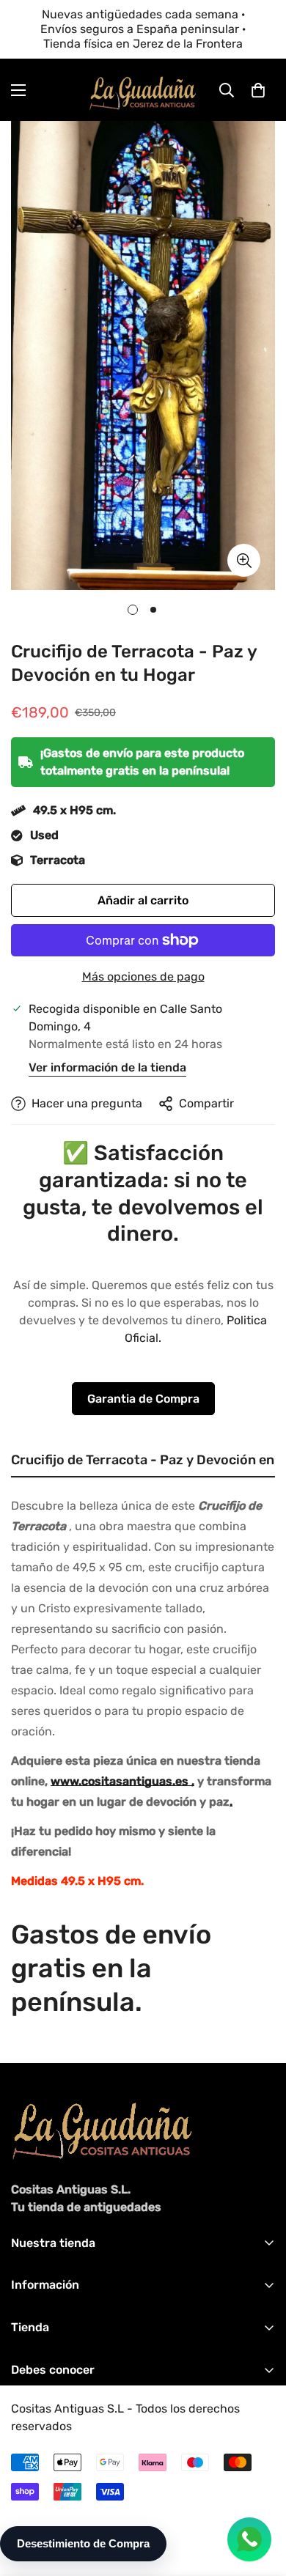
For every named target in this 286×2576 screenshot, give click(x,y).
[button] (258, 90)
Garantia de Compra (143, 1399)
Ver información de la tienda (107, 1067)
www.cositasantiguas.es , (122, 1781)
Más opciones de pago (143, 977)
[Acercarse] (244, 560)
